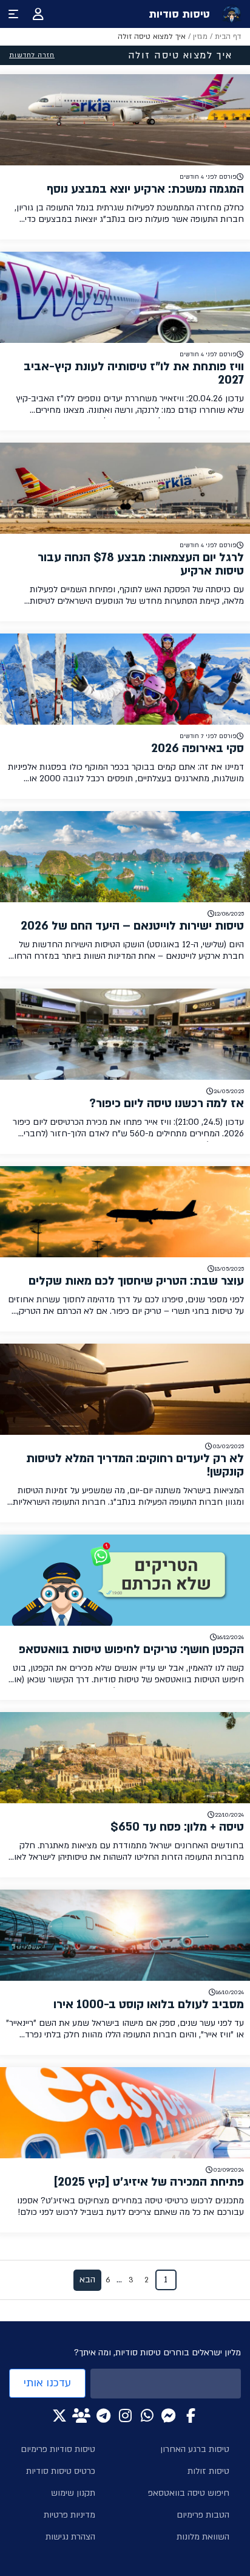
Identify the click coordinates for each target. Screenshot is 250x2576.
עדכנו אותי (47, 2383)
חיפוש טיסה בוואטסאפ (189, 2493)
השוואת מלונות (203, 2537)
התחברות (38, 14)
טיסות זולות (208, 2471)
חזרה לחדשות (32, 55)
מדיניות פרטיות (69, 2515)
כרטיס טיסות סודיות (61, 2471)
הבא (87, 2280)
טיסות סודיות (179, 14)
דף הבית (228, 36)
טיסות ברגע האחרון (195, 2449)
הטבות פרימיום (203, 2515)
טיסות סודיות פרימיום (58, 2449)
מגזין (200, 36)
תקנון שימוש (73, 2493)
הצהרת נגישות (70, 2537)
